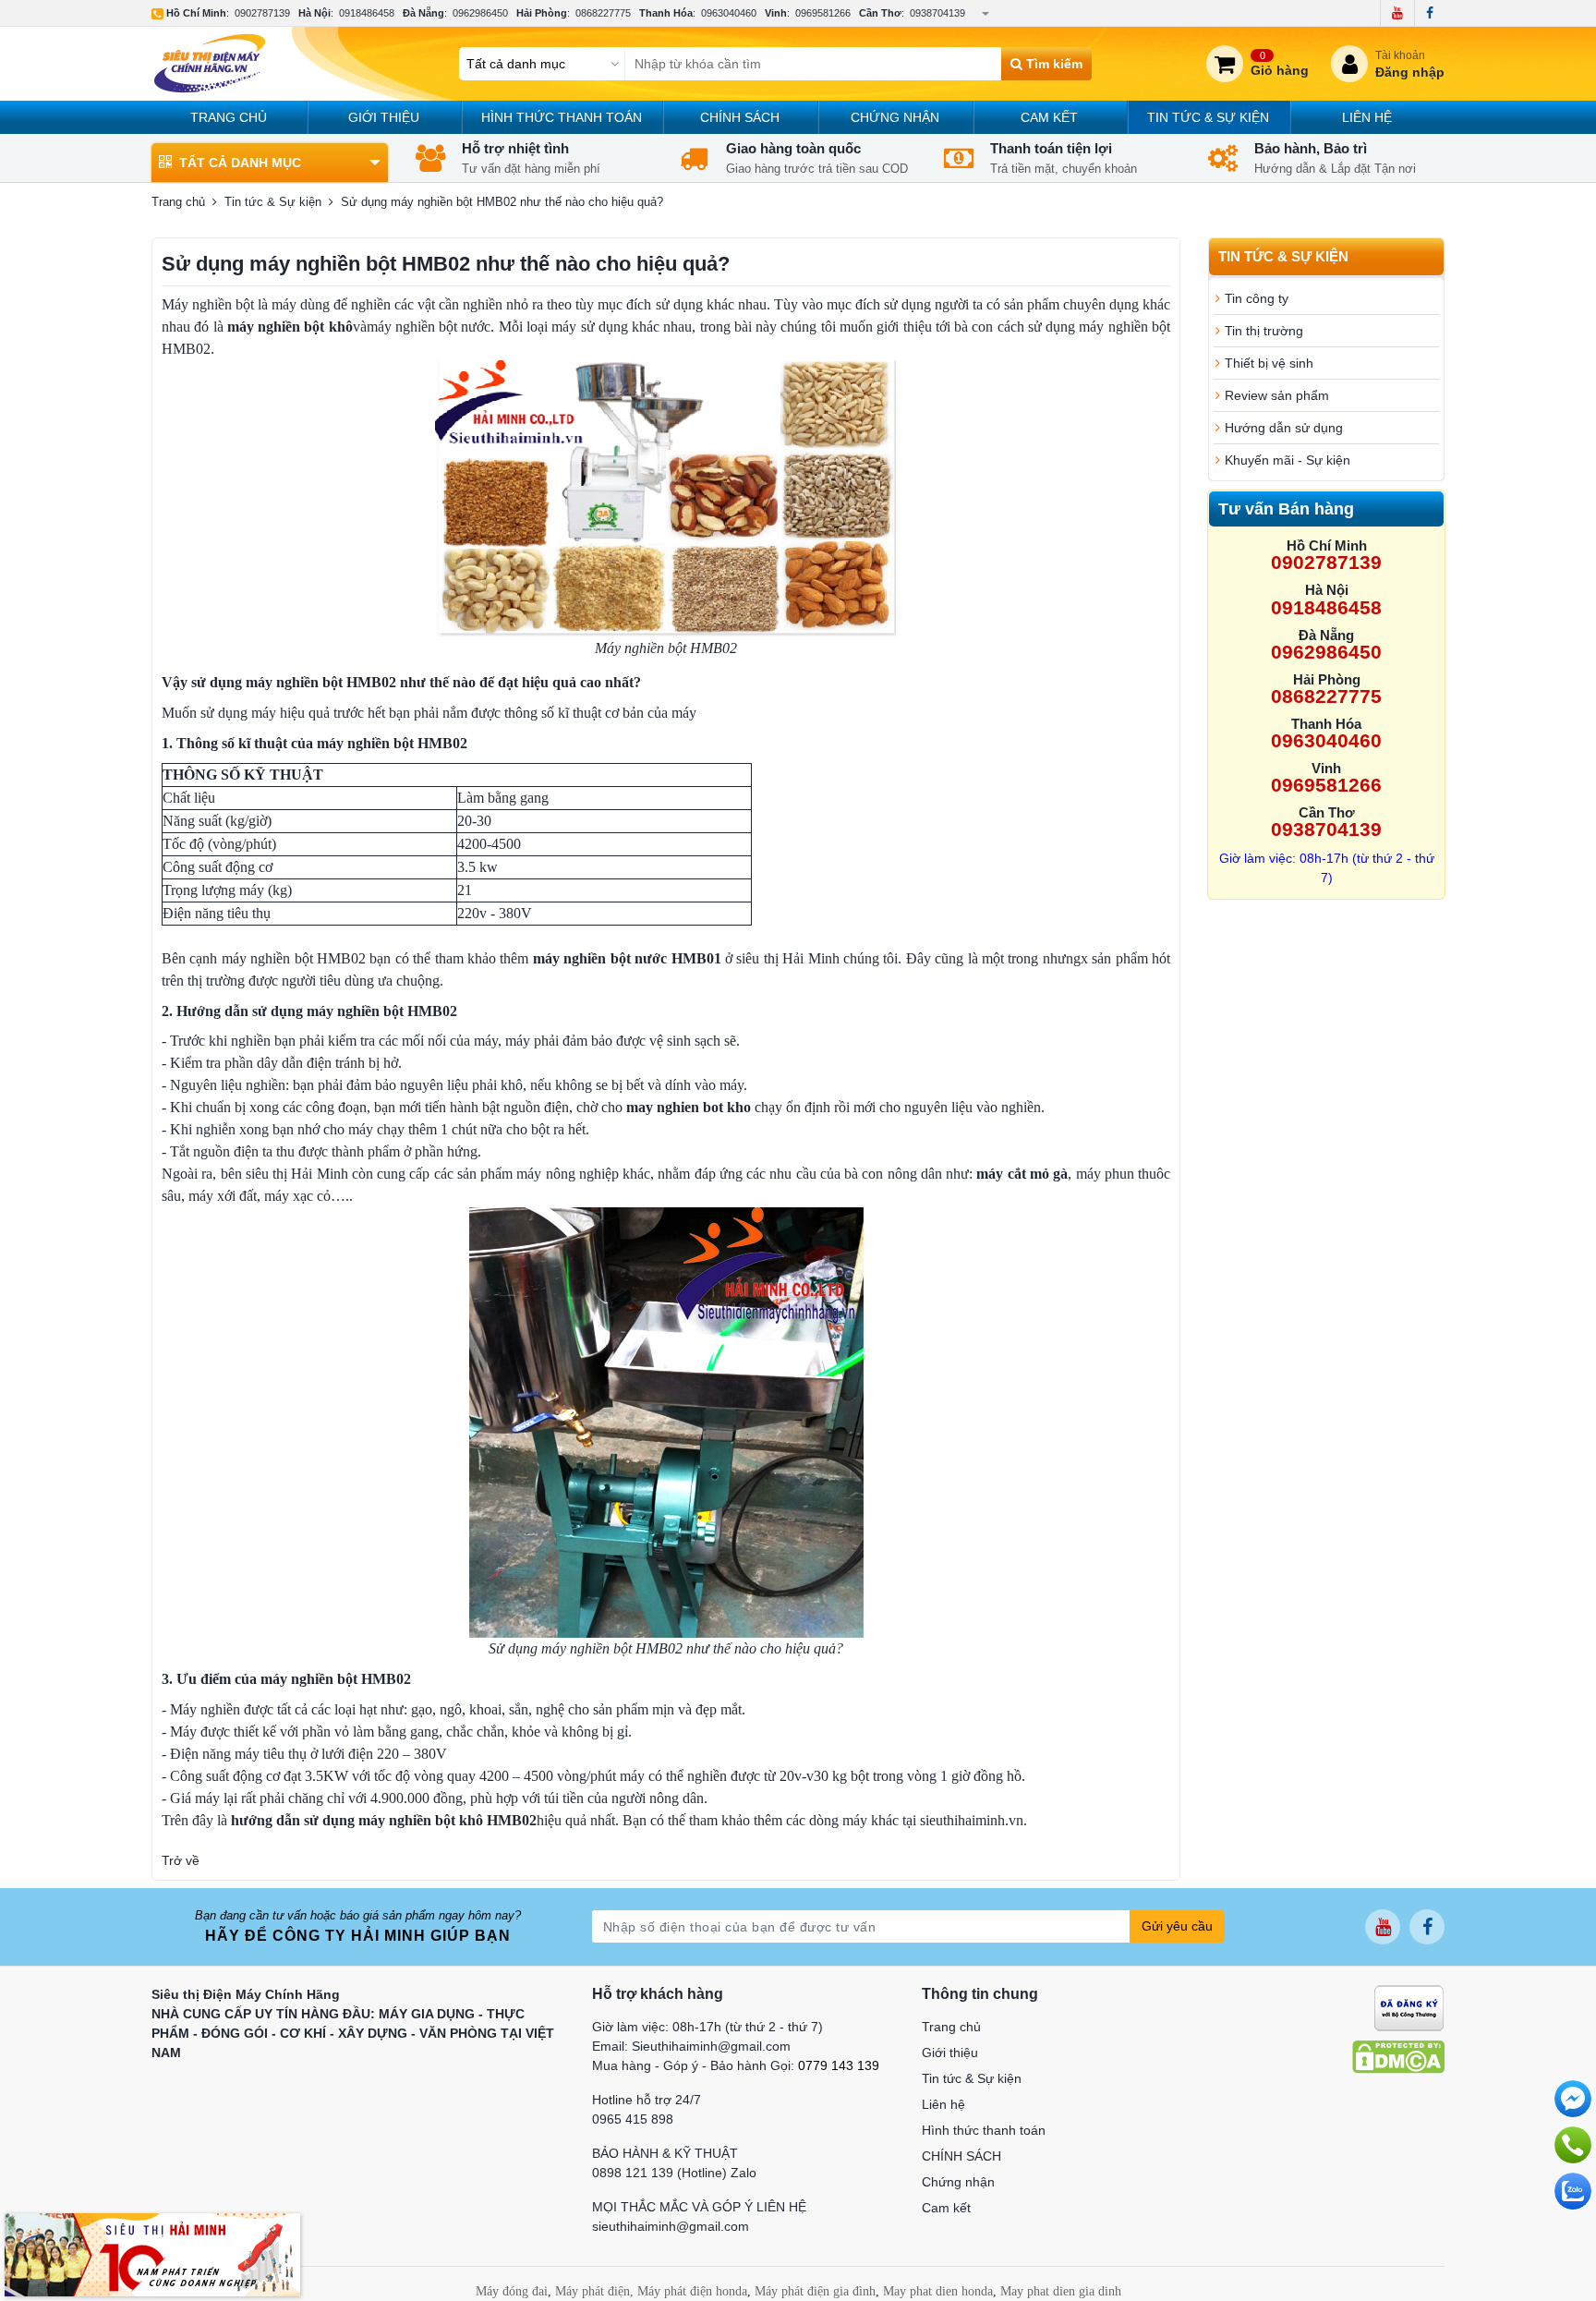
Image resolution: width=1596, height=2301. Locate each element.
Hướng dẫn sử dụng (1284, 428)
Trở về (181, 1860)
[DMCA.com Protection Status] (1398, 2055)
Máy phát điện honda (692, 2291)
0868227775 (603, 13)
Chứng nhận (895, 117)
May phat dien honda (938, 2291)
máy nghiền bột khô (290, 327)
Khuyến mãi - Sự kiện (1288, 460)
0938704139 (937, 13)
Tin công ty (1257, 298)
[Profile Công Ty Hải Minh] (152, 2254)
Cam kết (1049, 117)
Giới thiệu (384, 117)
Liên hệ (1367, 117)
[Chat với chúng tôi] (1573, 2191)
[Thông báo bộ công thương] (1409, 2006)
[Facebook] (1429, 13)
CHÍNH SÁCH (740, 117)
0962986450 (480, 13)
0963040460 (729, 13)
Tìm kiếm (1052, 64)
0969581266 (823, 13)
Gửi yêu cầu (1177, 1926)
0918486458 (367, 13)
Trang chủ (229, 117)
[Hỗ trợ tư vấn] (1573, 2145)
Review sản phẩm (1277, 395)
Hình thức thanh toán (562, 117)
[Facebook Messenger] (1573, 2099)
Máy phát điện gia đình (815, 2291)
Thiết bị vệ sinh (1269, 363)
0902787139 (262, 13)
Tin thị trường (1264, 331)
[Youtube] (1397, 13)
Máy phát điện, (594, 2291)
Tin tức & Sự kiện (1208, 117)
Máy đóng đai (512, 2291)
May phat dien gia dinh (1061, 2291)
